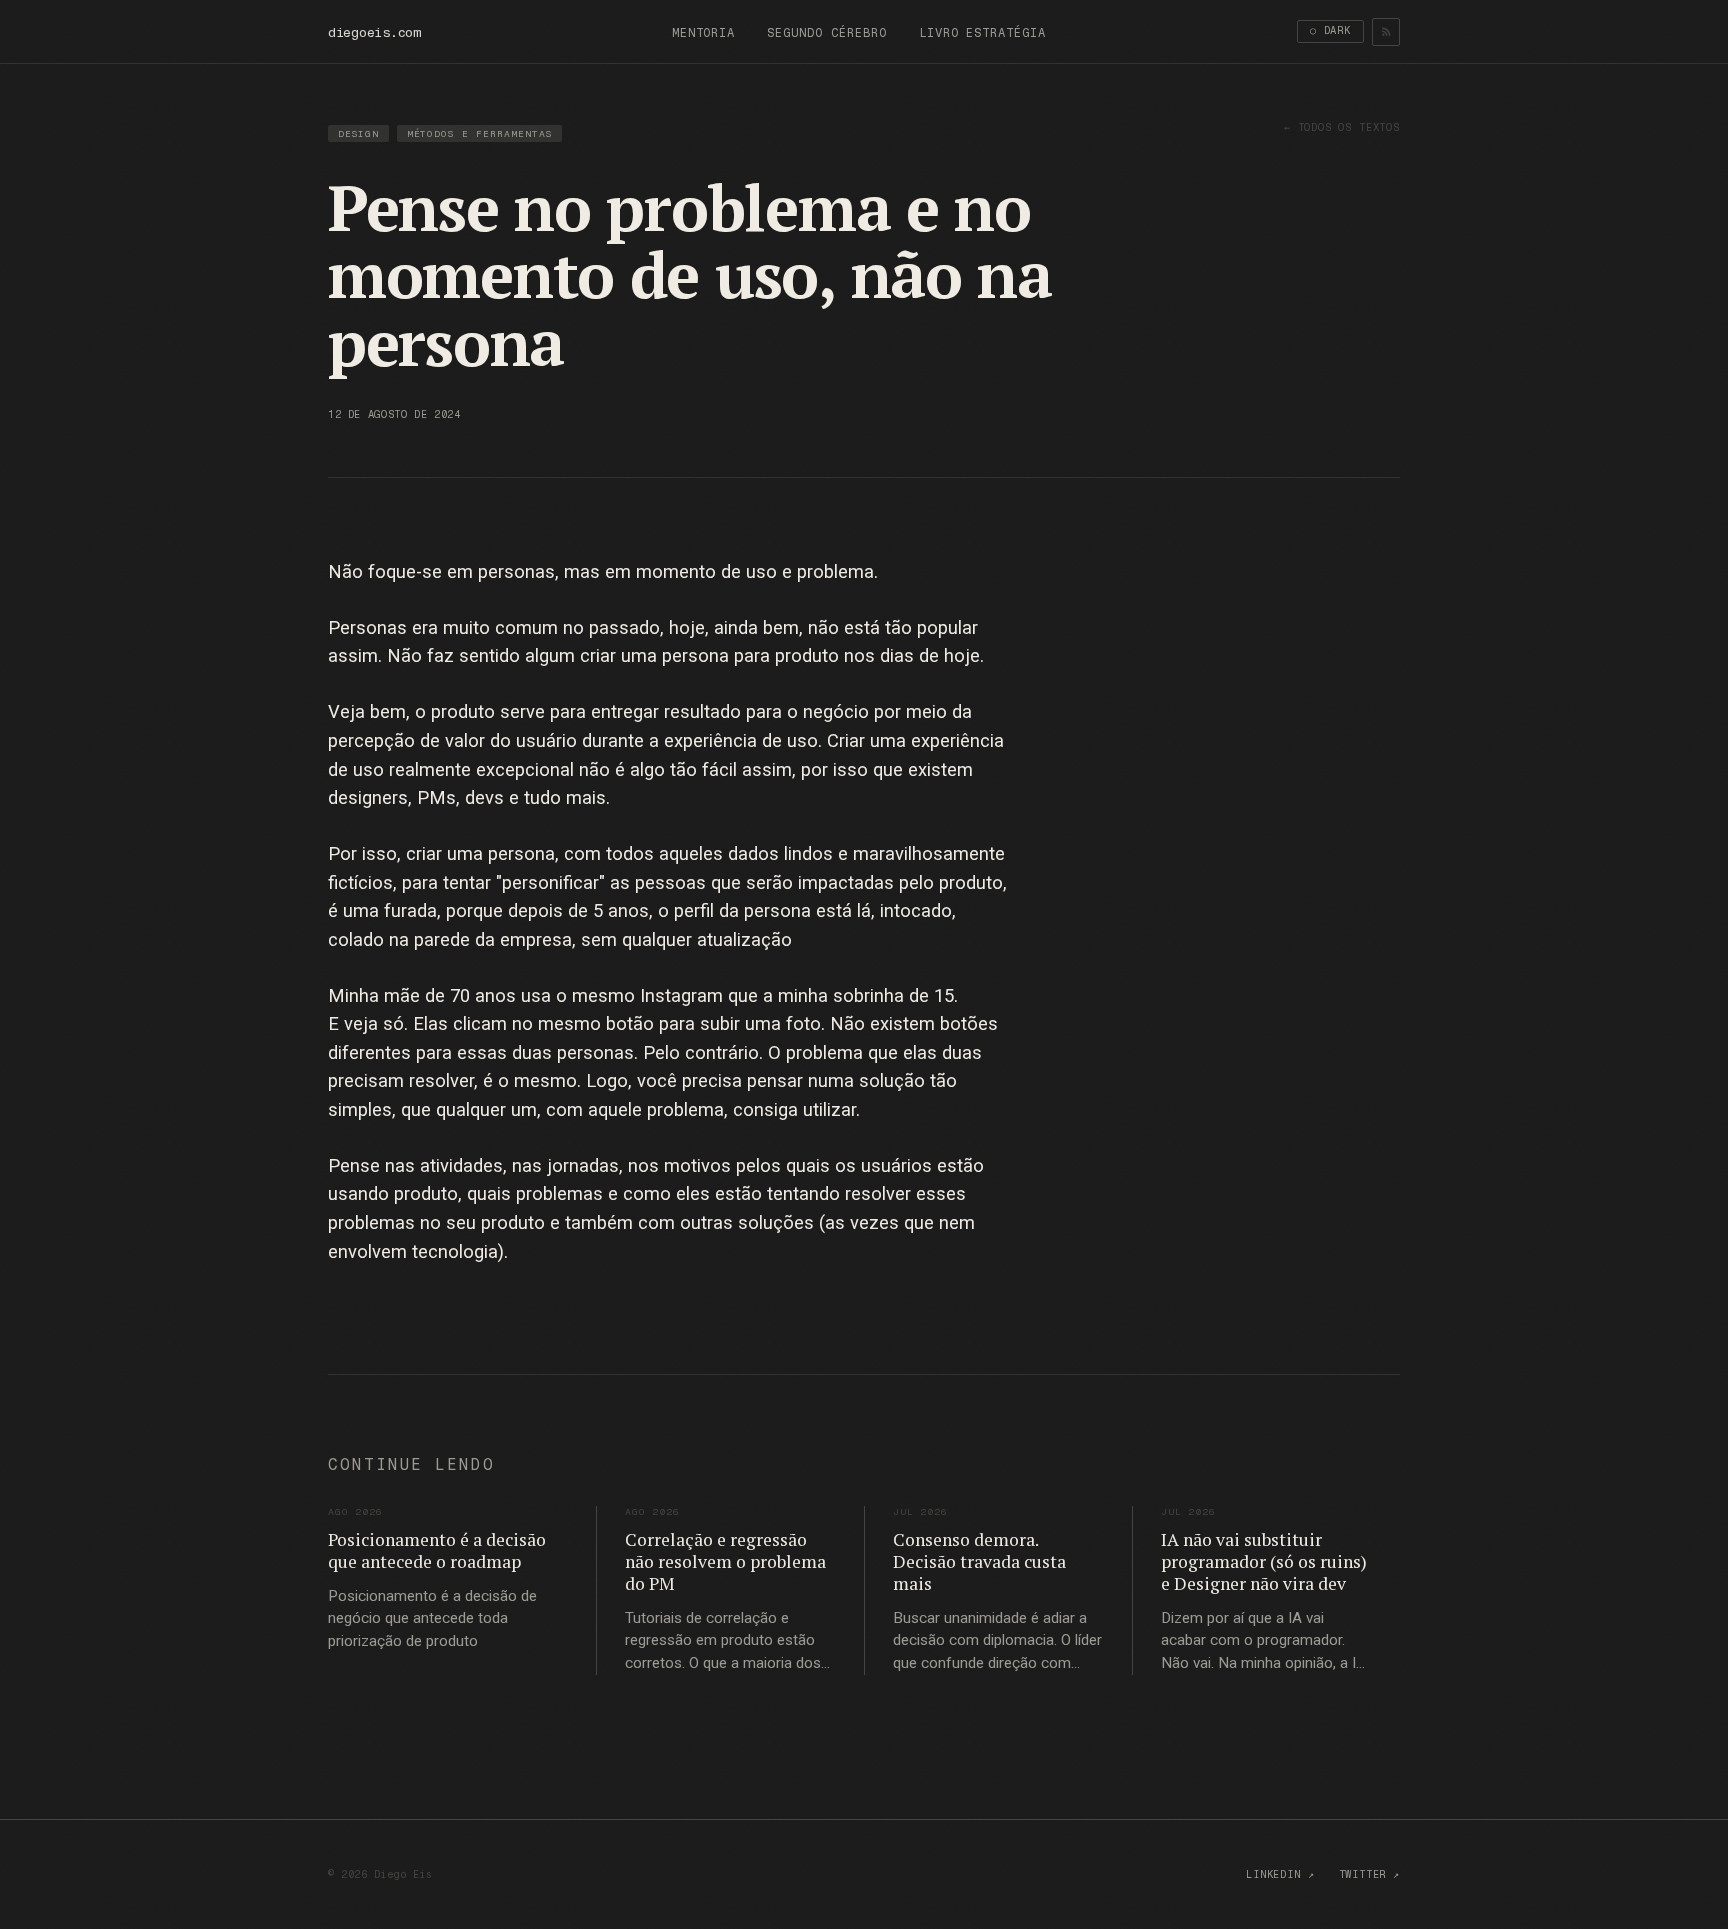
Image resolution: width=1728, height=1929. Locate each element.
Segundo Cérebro (826, 33)
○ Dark (1330, 30)
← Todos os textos (1342, 127)
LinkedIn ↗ (1280, 1874)
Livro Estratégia (982, 33)
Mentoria (704, 33)
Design (359, 133)
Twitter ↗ (1370, 1874)
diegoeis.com (374, 32)
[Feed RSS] (1386, 32)
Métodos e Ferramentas (480, 133)
